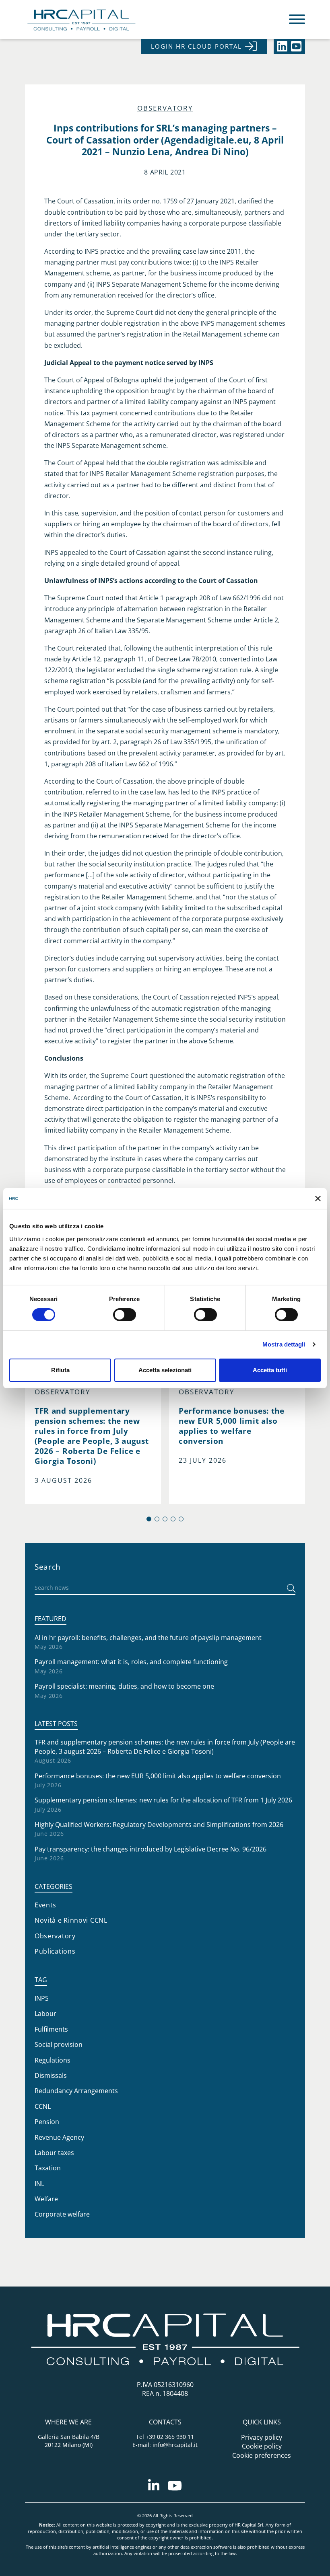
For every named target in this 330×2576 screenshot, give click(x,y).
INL (39, 2184)
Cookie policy (262, 2446)
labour (45, 2014)
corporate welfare (62, 2214)
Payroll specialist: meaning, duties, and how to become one (124, 1686)
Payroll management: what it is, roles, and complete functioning (131, 1662)
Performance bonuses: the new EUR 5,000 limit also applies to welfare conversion (158, 1776)
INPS (42, 1998)
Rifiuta (60, 1370)
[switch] (125, 1315)
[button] (149, 1519)
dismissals (51, 2075)
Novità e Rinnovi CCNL (71, 1920)
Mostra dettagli (284, 1344)
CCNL (43, 2106)
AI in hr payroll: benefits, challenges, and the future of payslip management (148, 1638)
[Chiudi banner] (318, 1199)
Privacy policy (262, 2437)
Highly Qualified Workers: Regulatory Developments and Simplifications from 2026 (159, 1825)
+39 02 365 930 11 (170, 2437)
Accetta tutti (270, 1370)
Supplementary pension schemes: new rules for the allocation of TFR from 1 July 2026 (163, 1800)
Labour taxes (54, 2153)
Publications (55, 1951)
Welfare (46, 2199)
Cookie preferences (262, 2455)
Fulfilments (51, 2029)
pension (47, 2122)
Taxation (48, 2168)
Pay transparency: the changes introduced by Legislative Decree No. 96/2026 (151, 1849)
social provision (59, 2044)
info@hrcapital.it (175, 2445)
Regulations (53, 2060)
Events (45, 1905)
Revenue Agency (59, 2137)
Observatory (165, 108)
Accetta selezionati (165, 1370)
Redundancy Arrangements (76, 2091)
